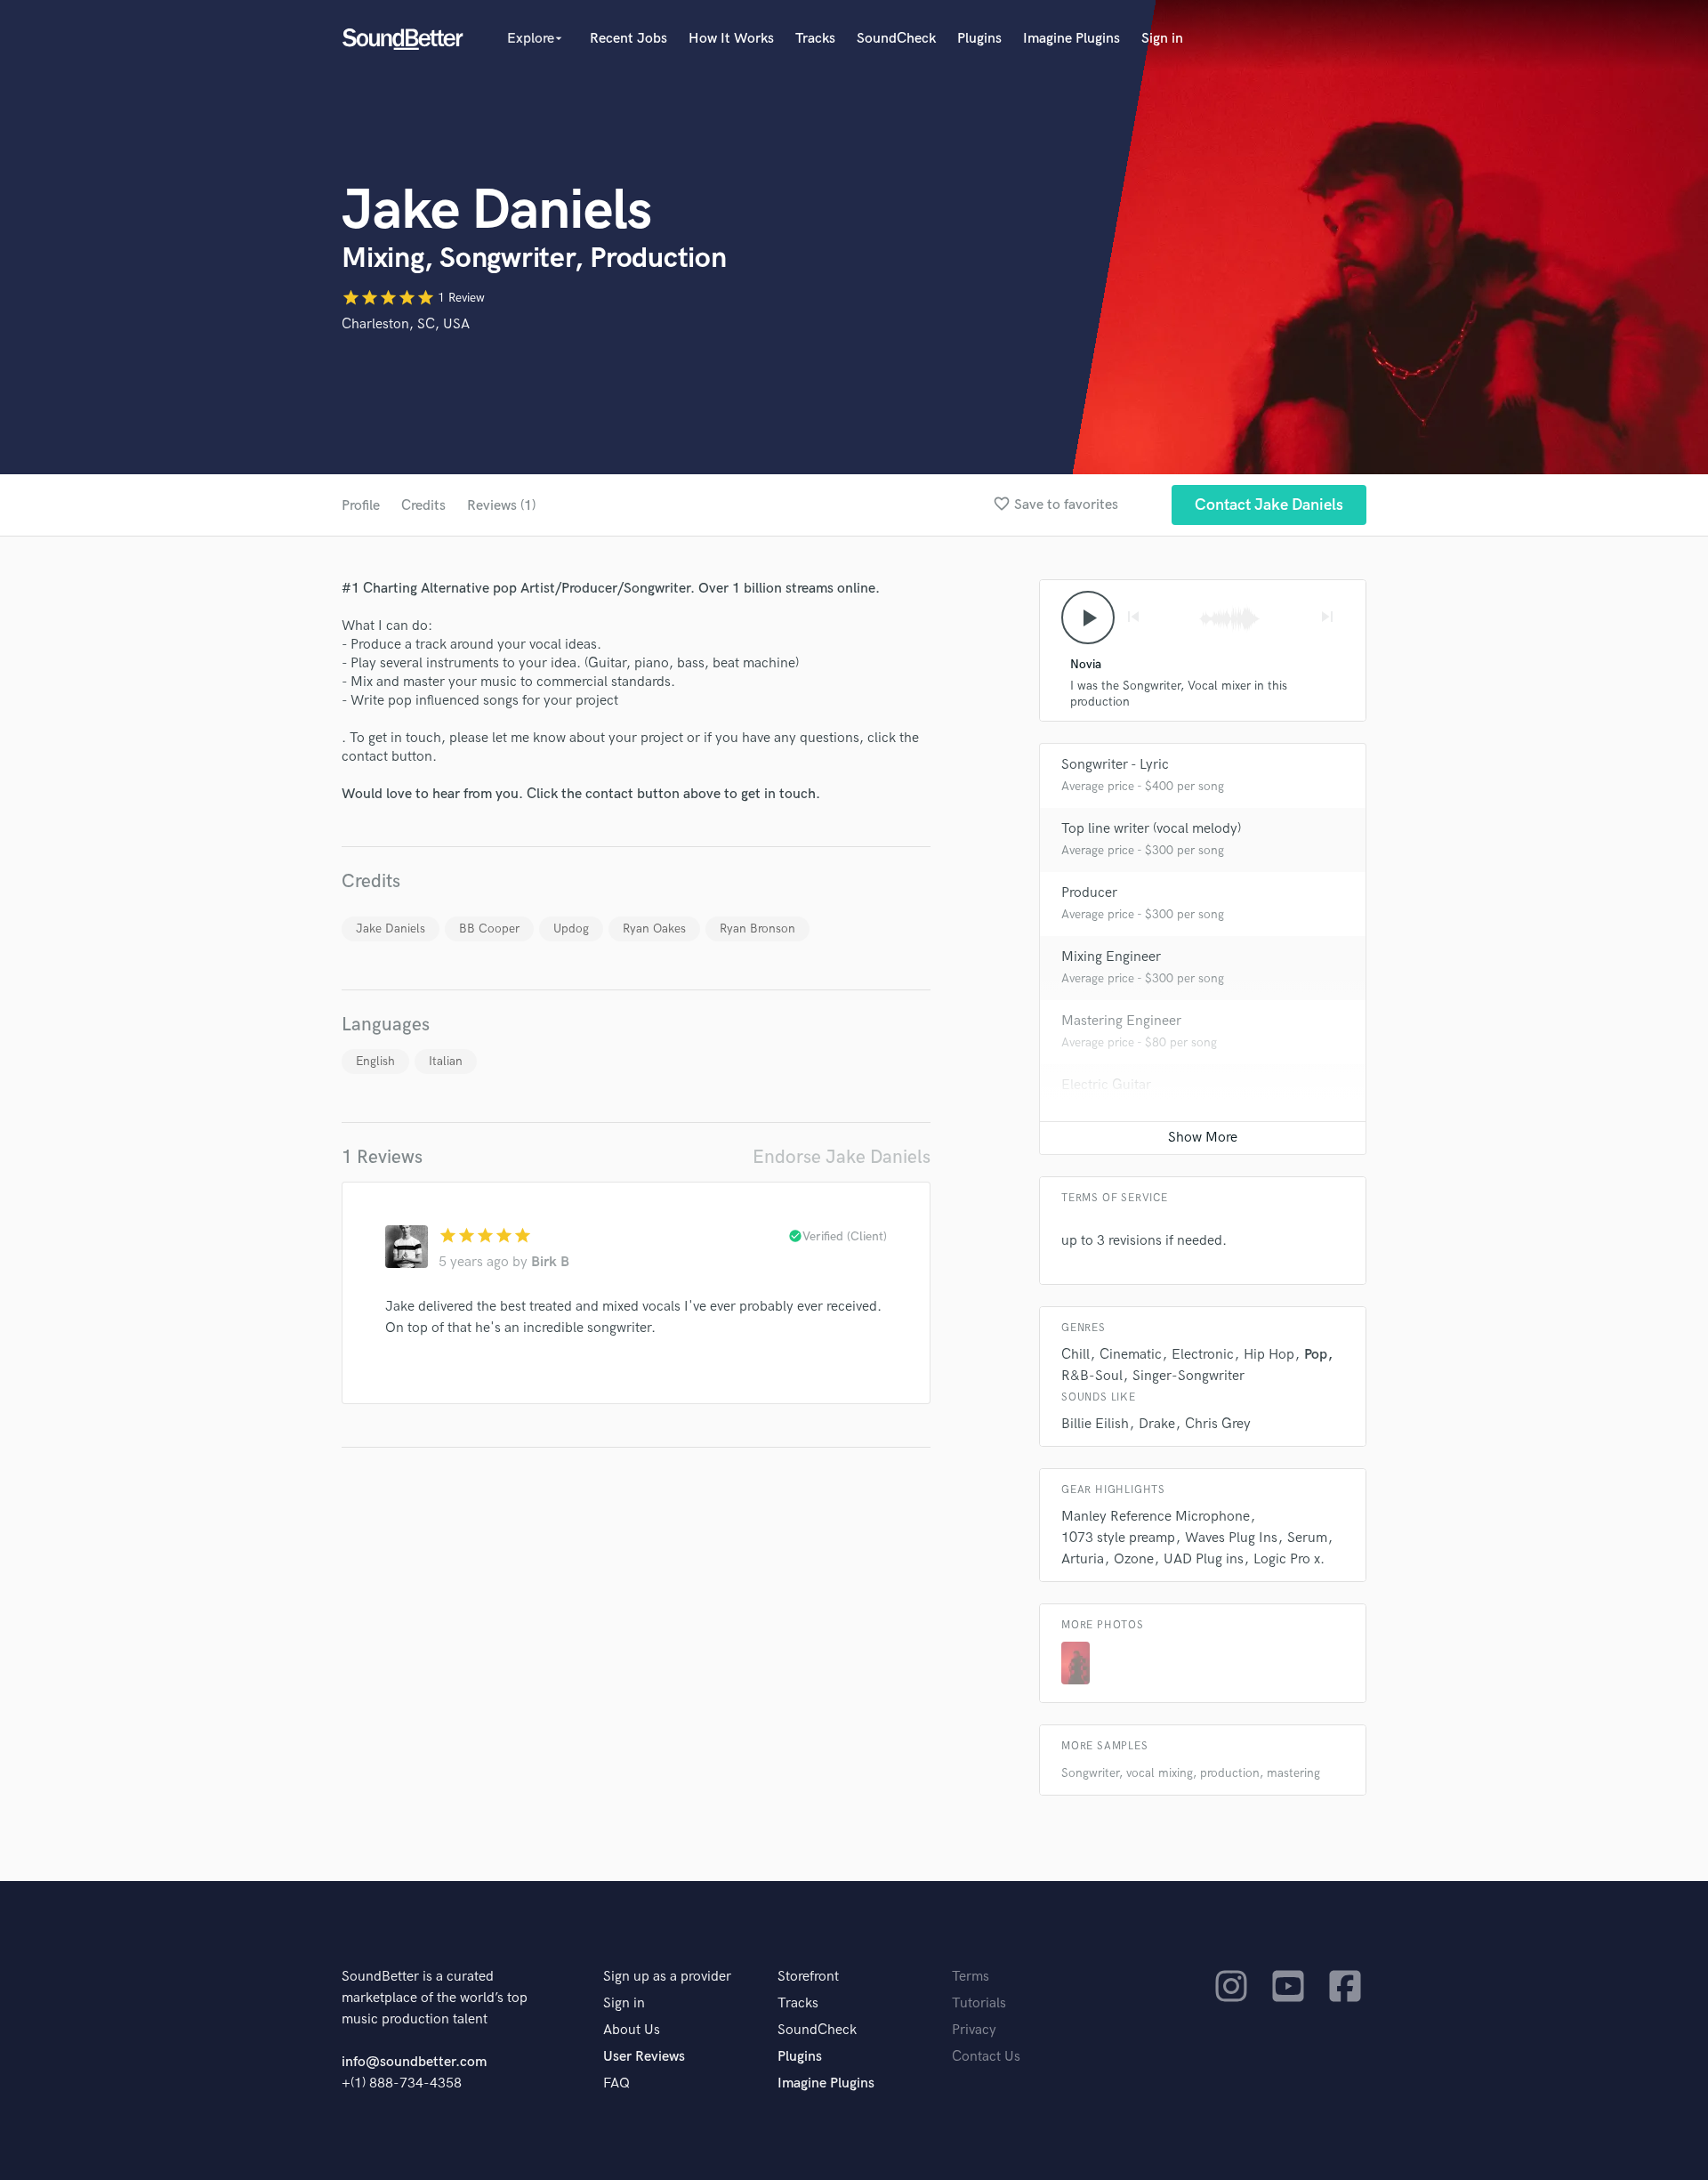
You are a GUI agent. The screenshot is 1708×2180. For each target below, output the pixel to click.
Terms (971, 1977)
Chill (1076, 1355)
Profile (361, 506)
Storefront (808, 1977)
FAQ (616, 2083)
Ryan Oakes (654, 929)
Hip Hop (1269, 1355)
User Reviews (644, 2057)
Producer (1089, 893)
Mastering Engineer (1121, 1021)
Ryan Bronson (757, 929)
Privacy (974, 2030)
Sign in (1162, 39)
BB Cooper (489, 929)
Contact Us (986, 2057)
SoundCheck (896, 39)
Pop (1316, 1355)
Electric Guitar (1106, 1085)
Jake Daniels (391, 929)
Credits (423, 506)
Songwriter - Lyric (1115, 765)
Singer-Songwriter (1188, 1376)
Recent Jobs (628, 39)
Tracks (815, 39)
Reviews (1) (501, 506)
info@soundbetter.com (414, 2062)
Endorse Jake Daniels (842, 1157)
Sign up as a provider (667, 1977)
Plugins (979, 39)
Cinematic (1131, 1355)
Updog (571, 929)
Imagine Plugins (1072, 39)
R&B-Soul (1092, 1376)
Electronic (1203, 1355)
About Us (632, 2030)
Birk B (550, 1262)
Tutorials (979, 2003)
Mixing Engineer (1111, 957)
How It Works (731, 39)
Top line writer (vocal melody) (1151, 829)
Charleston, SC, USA (406, 324)
